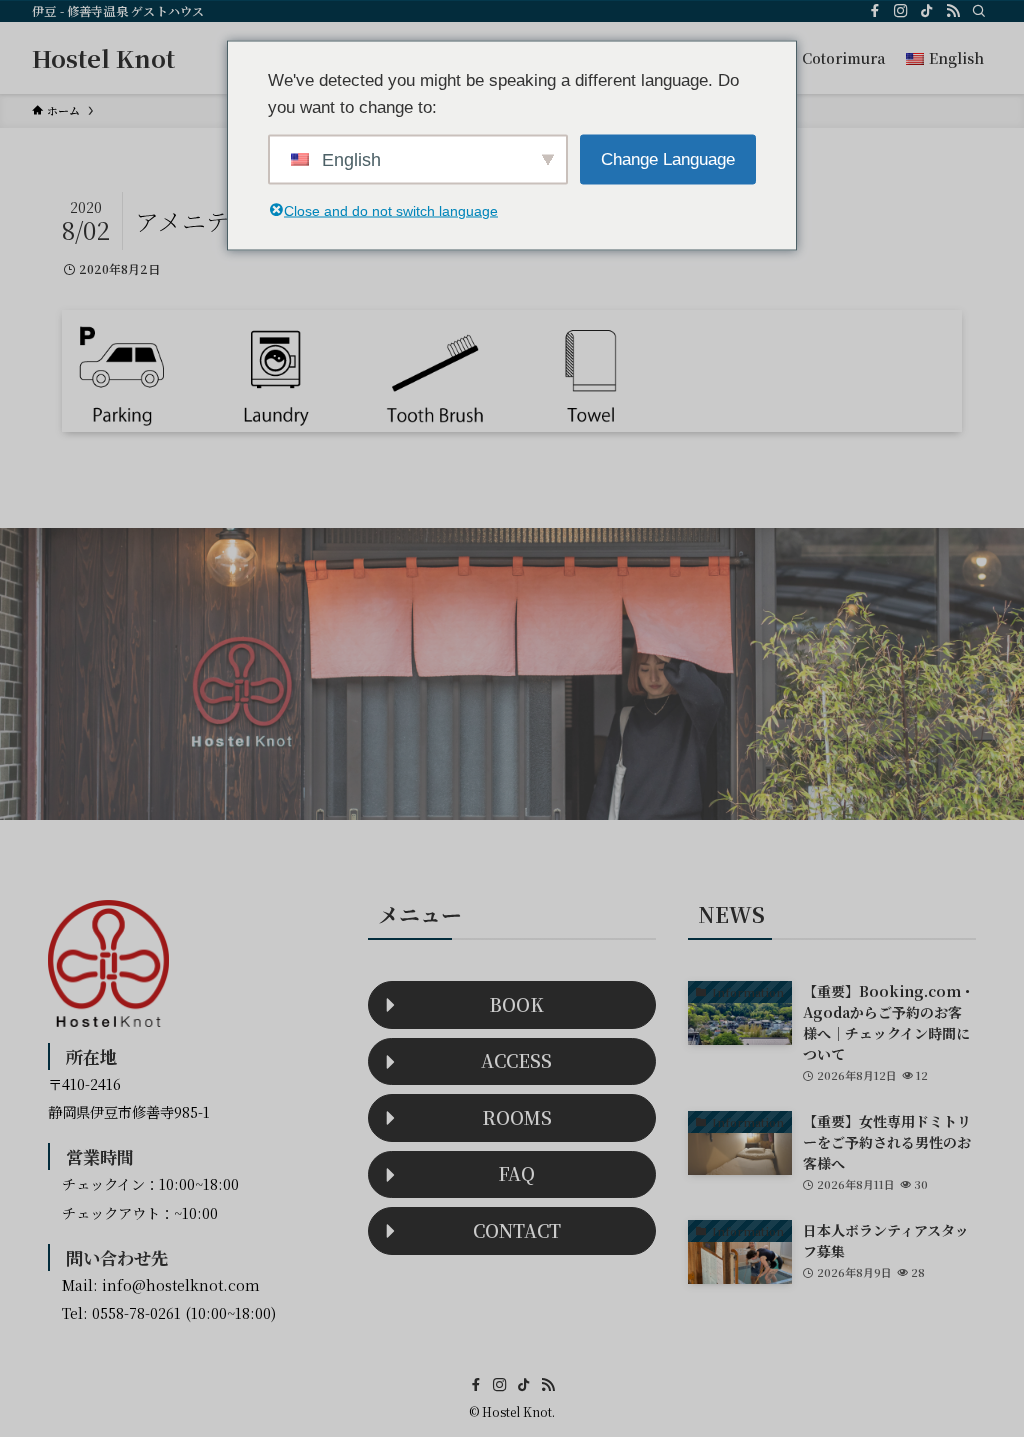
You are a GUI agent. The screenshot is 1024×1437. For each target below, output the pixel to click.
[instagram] (901, 11)
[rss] (953, 11)
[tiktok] (927, 11)
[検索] (979, 11)
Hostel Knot (103, 58)
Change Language (668, 159)
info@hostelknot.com (181, 1284)
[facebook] (875, 11)
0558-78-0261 (136, 1312)
